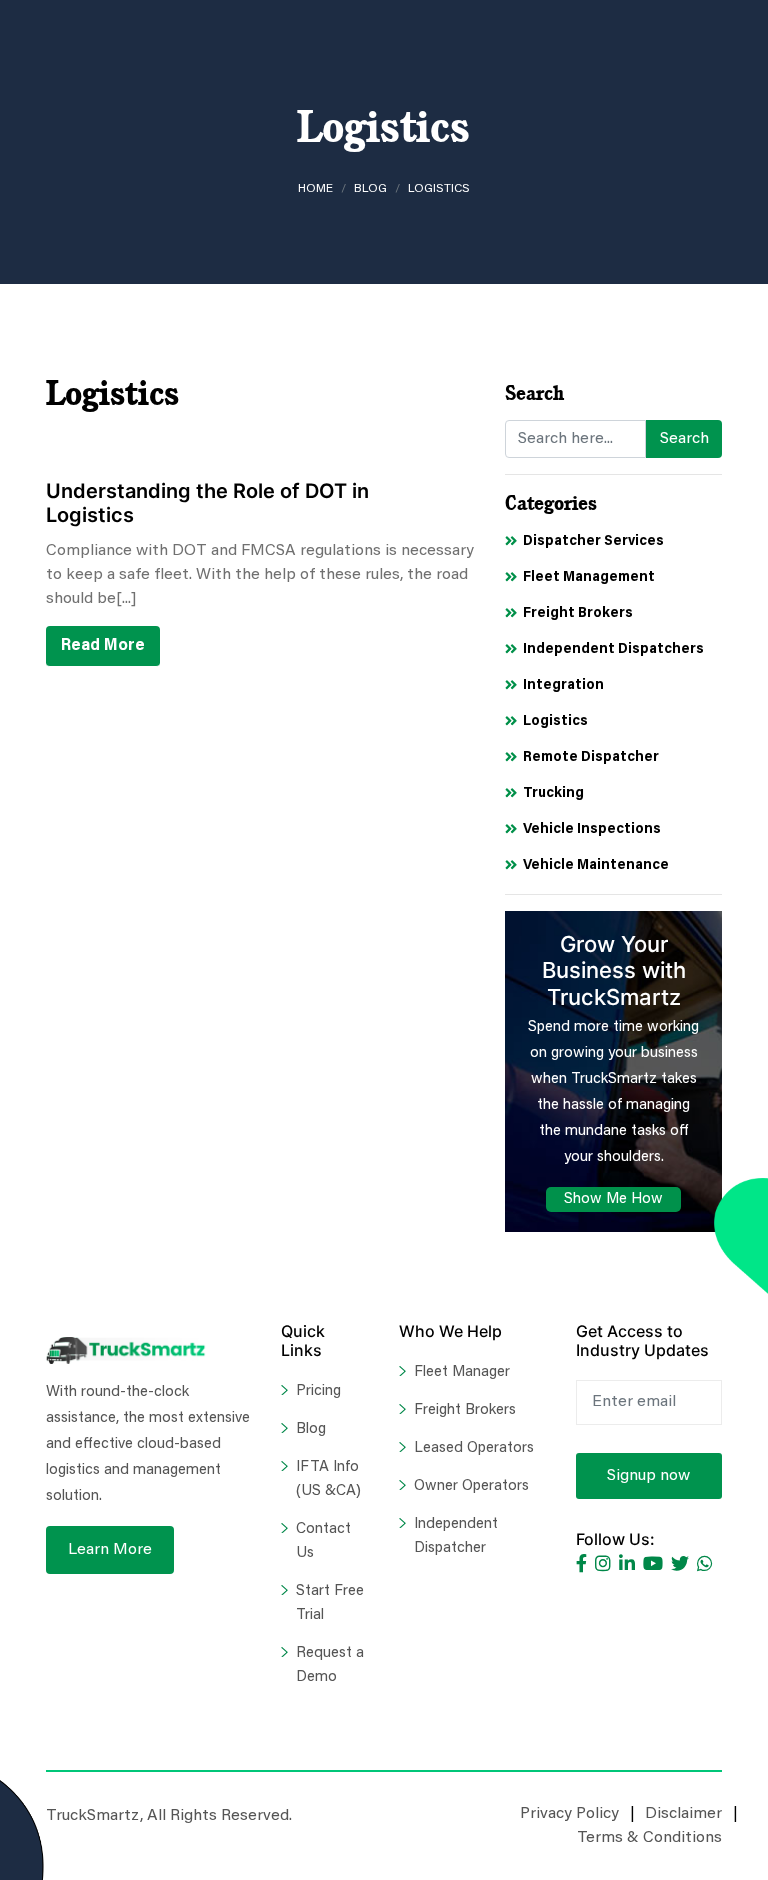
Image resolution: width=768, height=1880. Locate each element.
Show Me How (613, 1199)
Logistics (555, 722)
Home (315, 189)
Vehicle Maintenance (596, 866)
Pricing (318, 1391)
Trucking (553, 794)
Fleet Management (589, 578)
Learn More (110, 1550)
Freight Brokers (578, 614)
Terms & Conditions (649, 1838)
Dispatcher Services (593, 542)
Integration (563, 686)
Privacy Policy (569, 1814)
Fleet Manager (462, 1372)
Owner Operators (471, 1486)
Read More (103, 646)
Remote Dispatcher (591, 758)
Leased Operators (474, 1448)
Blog (370, 189)
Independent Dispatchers (613, 650)
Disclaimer (683, 1814)
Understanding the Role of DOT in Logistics (207, 503)
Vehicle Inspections (592, 830)
